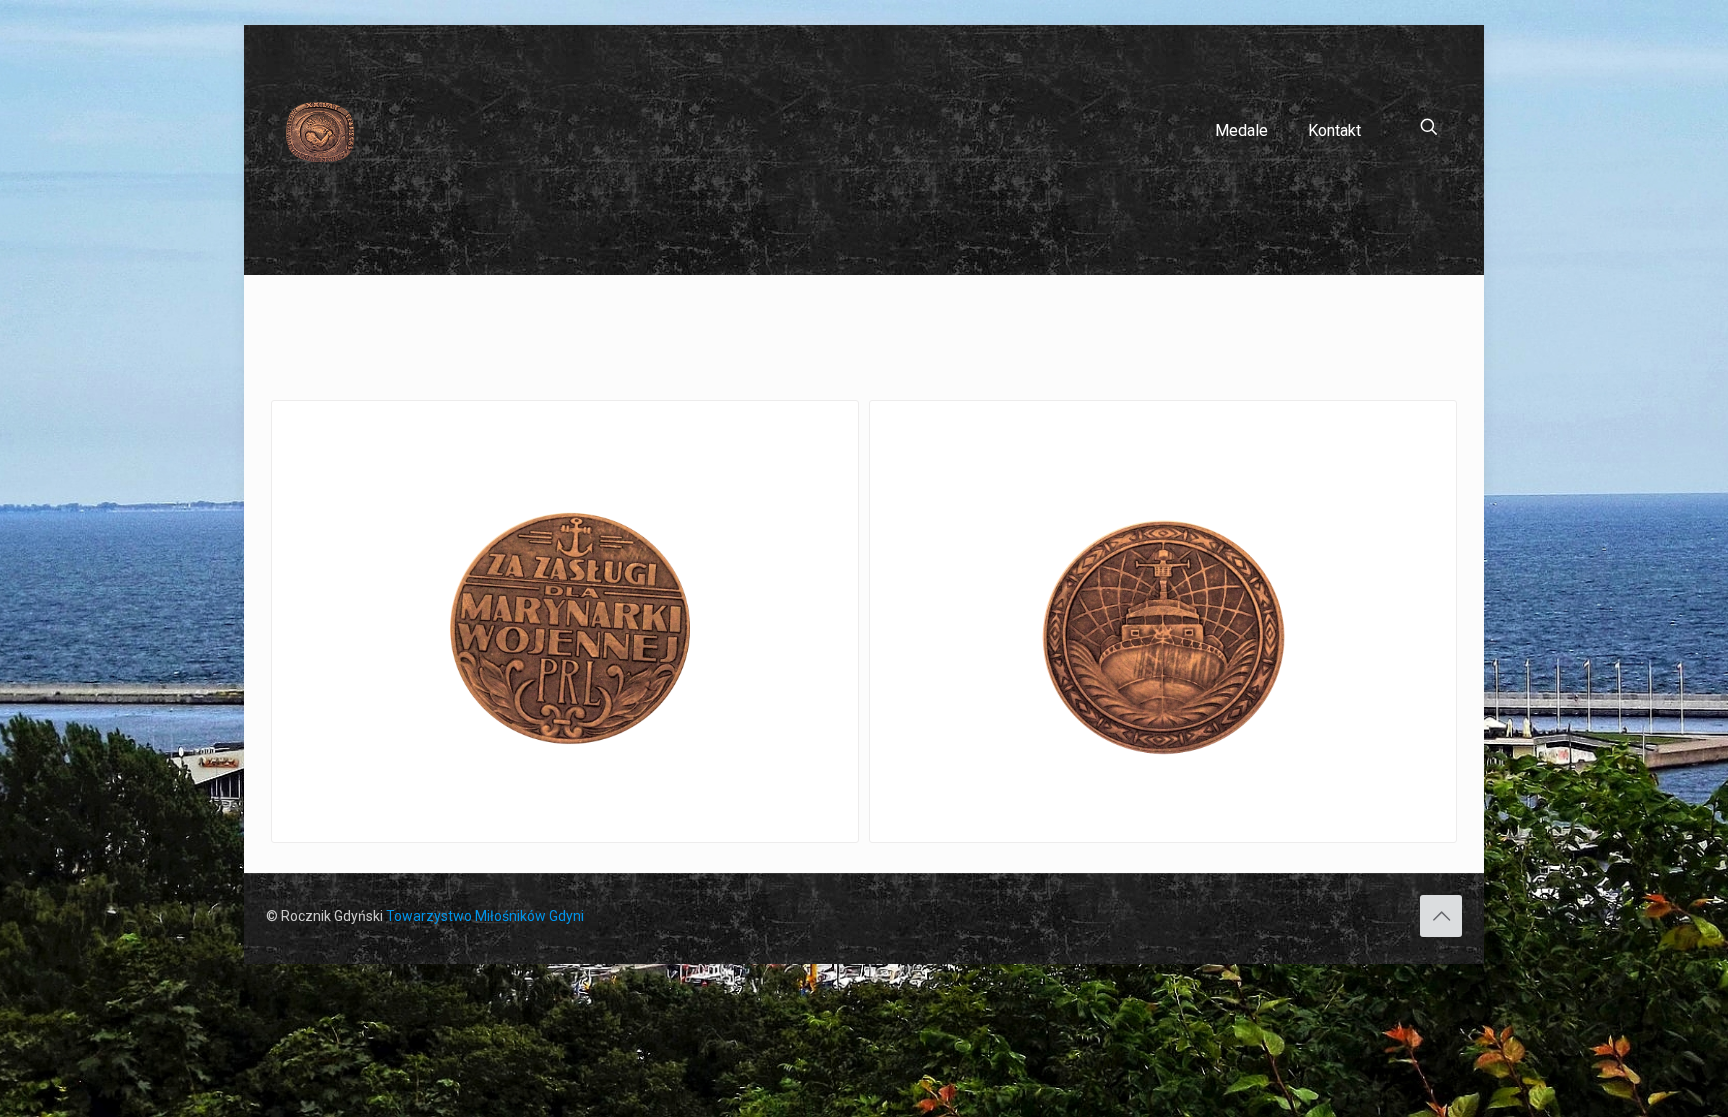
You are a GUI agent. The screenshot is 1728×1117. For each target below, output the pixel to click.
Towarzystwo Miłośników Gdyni (485, 916)
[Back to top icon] (1441, 916)
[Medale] (320, 131)
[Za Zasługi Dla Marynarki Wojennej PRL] (565, 621)
